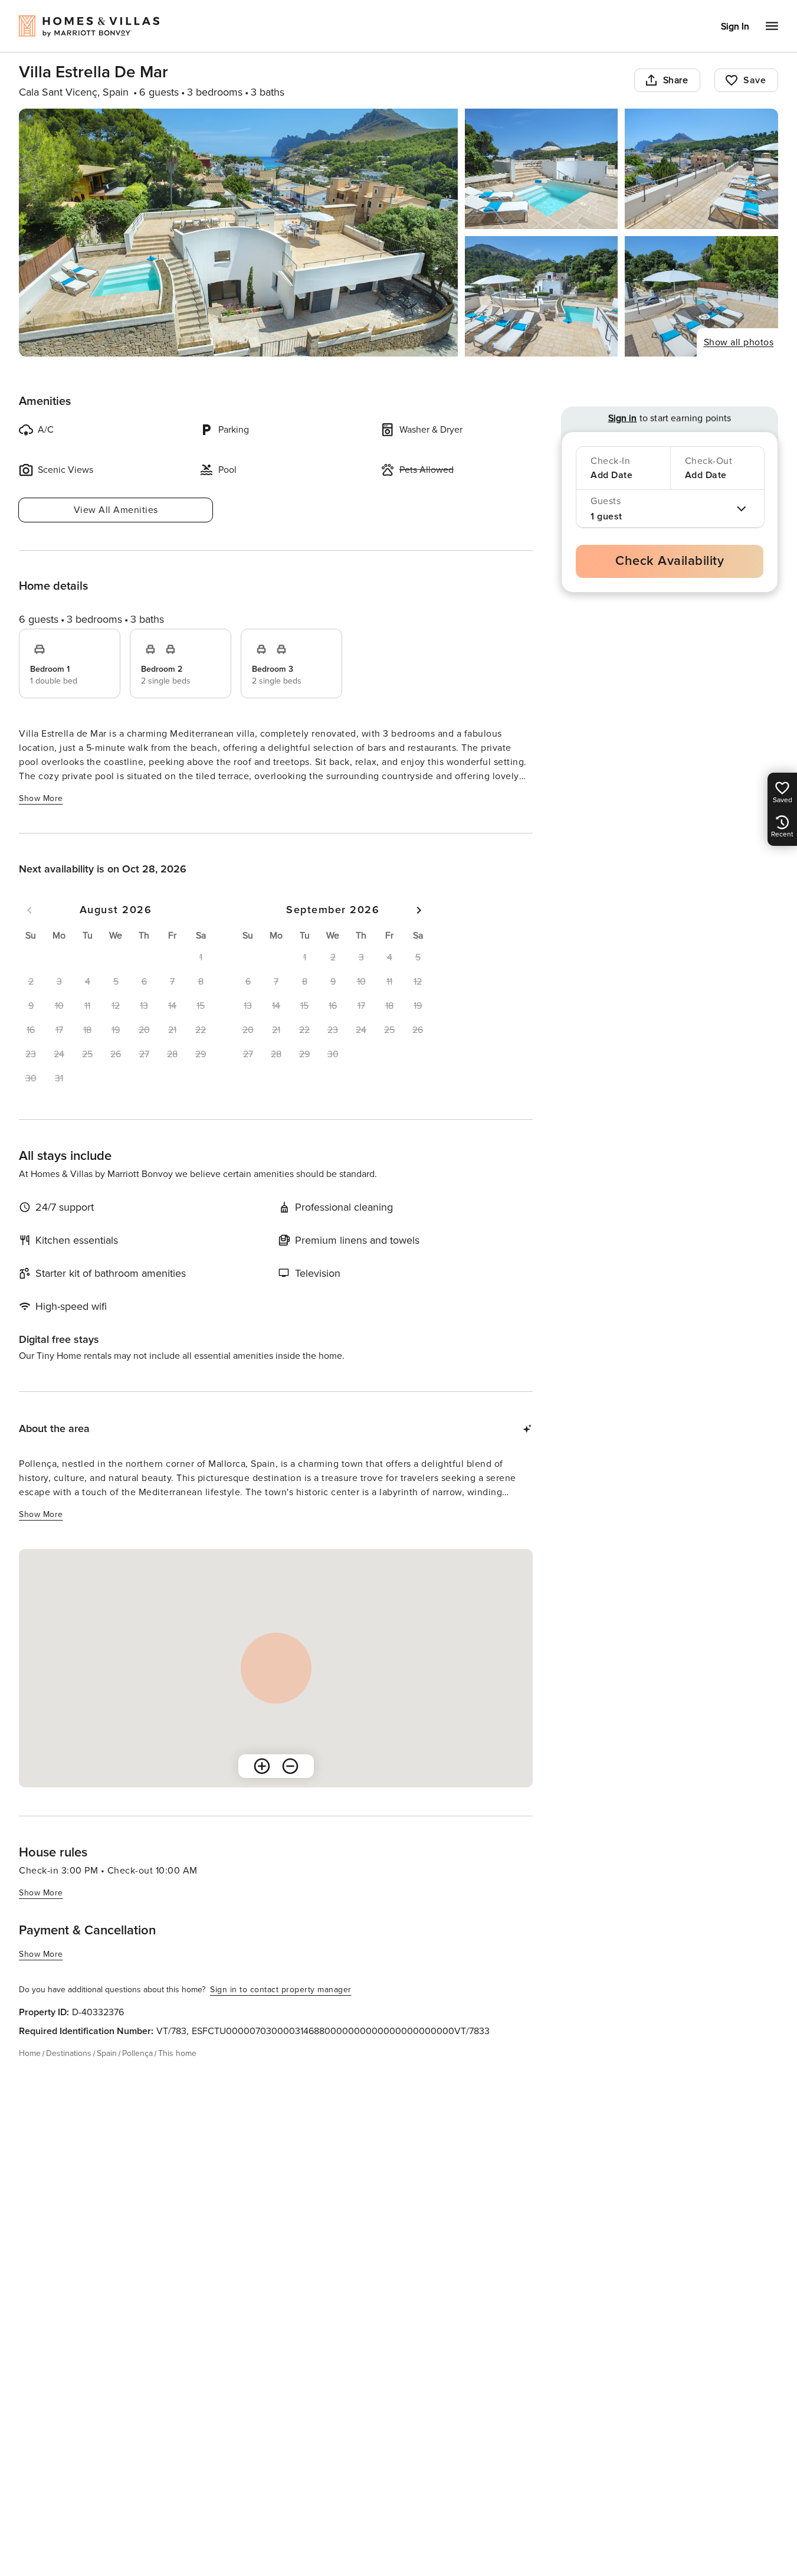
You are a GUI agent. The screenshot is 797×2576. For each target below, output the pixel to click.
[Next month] (419, 910)
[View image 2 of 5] (542, 169)
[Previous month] (29, 910)
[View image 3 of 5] (701, 169)
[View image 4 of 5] (542, 296)
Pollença (137, 2053)
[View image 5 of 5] (701, 296)
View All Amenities (116, 510)
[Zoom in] (262, 1766)
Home (30, 2053)
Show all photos (739, 342)
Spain (107, 2053)
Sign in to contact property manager (281, 1990)
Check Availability (670, 561)
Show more (41, 798)
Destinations (69, 2053)
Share (676, 80)
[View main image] (238, 233)
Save (755, 80)
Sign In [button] (735, 27)
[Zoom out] (290, 1766)
